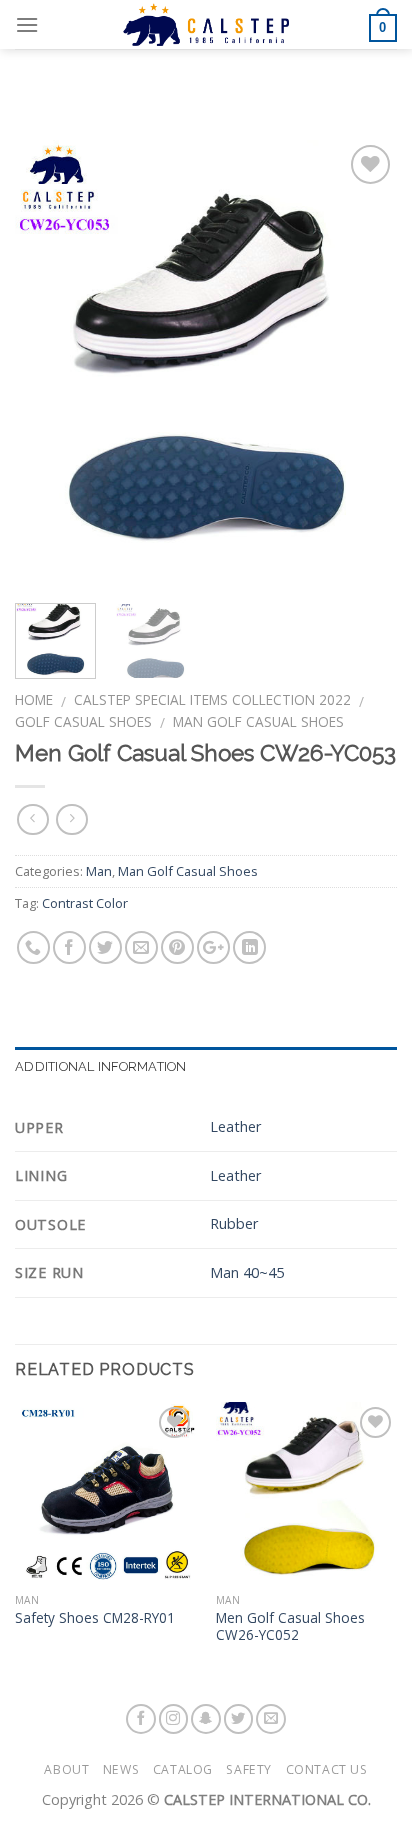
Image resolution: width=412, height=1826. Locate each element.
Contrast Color (85, 903)
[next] (364, 364)
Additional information (101, 1066)
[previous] (48, 364)
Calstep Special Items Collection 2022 (212, 699)
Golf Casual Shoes (83, 721)
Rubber (234, 1223)
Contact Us (327, 1769)
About (66, 1769)
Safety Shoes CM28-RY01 (95, 1618)
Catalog (183, 1769)
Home (34, 699)
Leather (235, 1126)
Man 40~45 (247, 1272)
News (121, 1769)
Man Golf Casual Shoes (258, 721)
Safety (249, 1769)
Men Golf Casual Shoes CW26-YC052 (290, 1626)
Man (99, 871)
